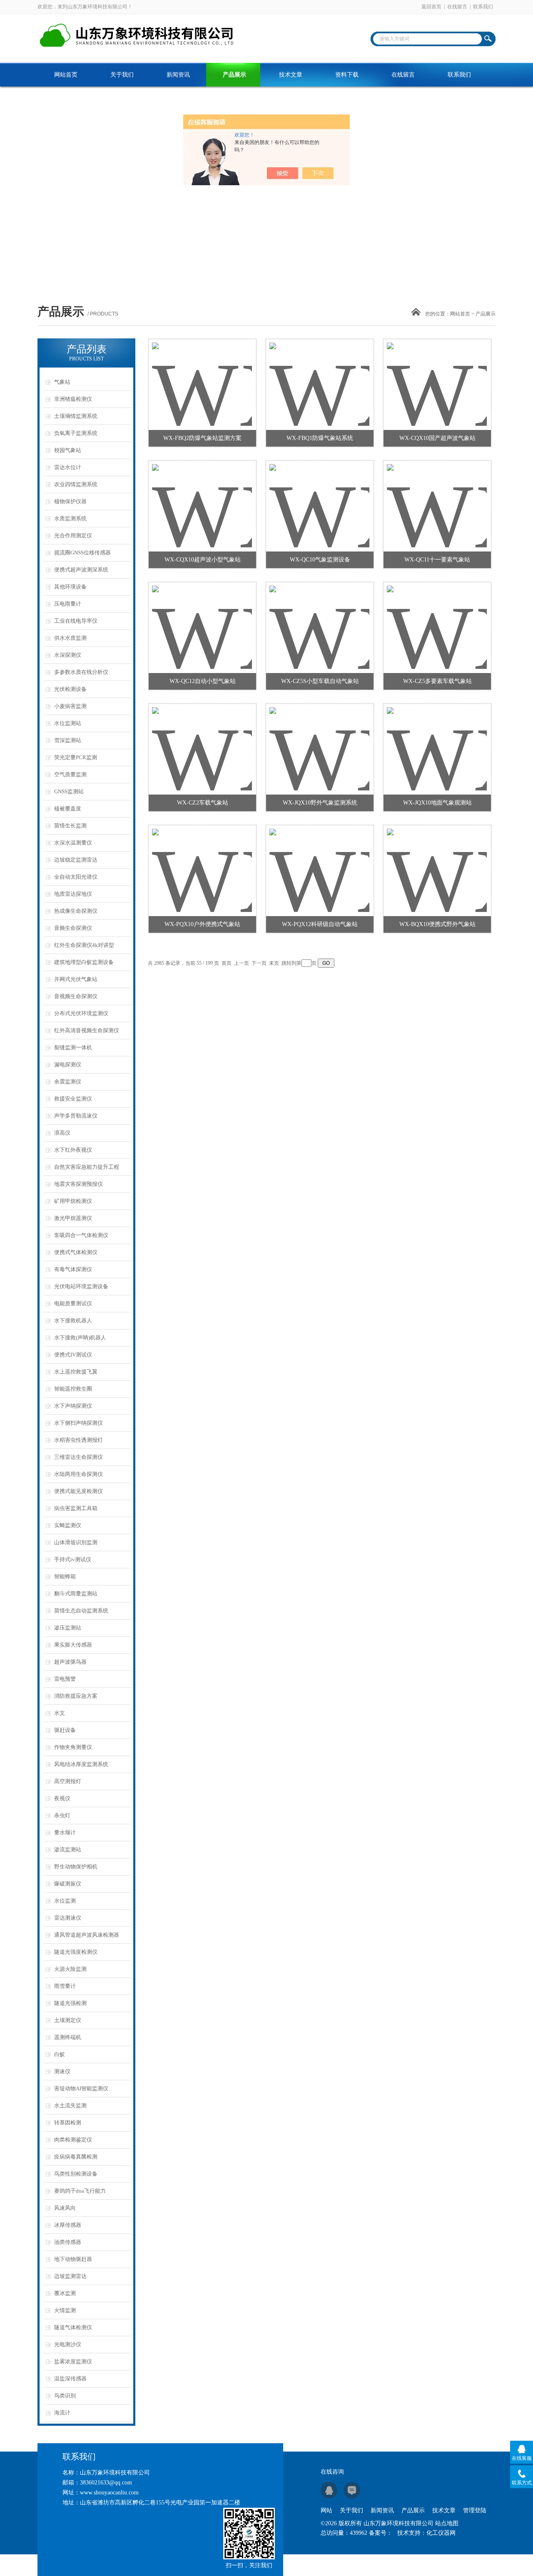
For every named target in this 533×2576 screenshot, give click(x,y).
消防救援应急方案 (76, 1696)
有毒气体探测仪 (73, 1269)
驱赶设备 (65, 1730)
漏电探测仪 (68, 1064)
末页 (274, 963)
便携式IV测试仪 (73, 1355)
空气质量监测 (70, 774)
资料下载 (347, 75)
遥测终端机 (68, 2037)
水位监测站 (68, 723)
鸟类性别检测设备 (76, 2174)
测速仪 (62, 2071)
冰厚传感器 (68, 2225)
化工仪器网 (441, 2533)
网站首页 (66, 75)
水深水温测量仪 (73, 843)
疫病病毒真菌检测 (76, 2157)
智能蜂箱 (65, 1576)
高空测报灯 (68, 1781)
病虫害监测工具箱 (76, 1508)
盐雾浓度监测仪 (73, 2361)
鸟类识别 (65, 2396)
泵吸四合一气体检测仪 (81, 1235)
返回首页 (431, 7)
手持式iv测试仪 (73, 1559)
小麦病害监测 (70, 706)
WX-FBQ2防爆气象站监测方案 (202, 438)
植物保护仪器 (70, 501)
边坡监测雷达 (70, 2276)
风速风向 (65, 2208)
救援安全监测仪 (73, 1099)
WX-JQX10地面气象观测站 (437, 803)
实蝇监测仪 (68, 1525)
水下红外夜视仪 (73, 1150)
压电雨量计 (68, 604)
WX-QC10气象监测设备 (320, 560)
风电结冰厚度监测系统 (81, 1764)
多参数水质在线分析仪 (81, 672)
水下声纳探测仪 (73, 1406)
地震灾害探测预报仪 (78, 1184)
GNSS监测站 (69, 791)
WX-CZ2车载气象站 (203, 803)
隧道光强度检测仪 (76, 1952)
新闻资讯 (178, 75)
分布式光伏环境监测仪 (81, 1013)
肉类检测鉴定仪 (73, 2140)
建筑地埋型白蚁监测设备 (84, 962)
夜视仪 (62, 1798)
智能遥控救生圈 (73, 1389)
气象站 (62, 382)
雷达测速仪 (68, 1918)
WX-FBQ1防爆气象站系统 (320, 438)
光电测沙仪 (68, 2344)
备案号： (381, 2533)
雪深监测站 (68, 740)
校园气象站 (68, 450)
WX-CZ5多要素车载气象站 (437, 681)
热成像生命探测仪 (76, 911)
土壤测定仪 (68, 2020)
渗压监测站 (68, 1628)
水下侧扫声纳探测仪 (78, 1423)
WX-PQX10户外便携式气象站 (202, 924)
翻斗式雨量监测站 (76, 1594)
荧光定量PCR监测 (76, 757)
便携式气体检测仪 (76, 1252)
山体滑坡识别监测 (76, 1542)
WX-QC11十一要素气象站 (437, 560)
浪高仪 (62, 1133)
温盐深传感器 (70, 2379)
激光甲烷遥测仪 (73, 1218)
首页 (227, 963)
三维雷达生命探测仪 (78, 1457)
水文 (60, 1713)
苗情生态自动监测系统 (81, 1611)
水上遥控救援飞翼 (76, 1372)
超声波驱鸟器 (70, 1662)
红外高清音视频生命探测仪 (87, 1030)
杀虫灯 (62, 1815)
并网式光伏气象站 (76, 979)
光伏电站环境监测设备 (81, 1286)
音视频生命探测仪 (76, 996)
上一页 (242, 963)
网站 (326, 2510)
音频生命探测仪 (73, 928)
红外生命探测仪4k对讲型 (84, 945)
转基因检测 (68, 2123)
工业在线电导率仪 (76, 621)
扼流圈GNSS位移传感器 (82, 553)
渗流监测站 (68, 1849)
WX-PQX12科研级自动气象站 (320, 924)
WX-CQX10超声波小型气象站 (203, 560)
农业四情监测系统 (76, 484)
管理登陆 (475, 2510)
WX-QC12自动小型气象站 (203, 681)
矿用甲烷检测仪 (73, 1201)
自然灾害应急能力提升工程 (87, 1167)
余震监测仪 (68, 1082)
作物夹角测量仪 (73, 1747)
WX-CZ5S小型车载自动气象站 (320, 681)
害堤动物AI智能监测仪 (81, 2088)
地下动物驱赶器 (73, 2259)
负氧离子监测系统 (76, 433)
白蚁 (60, 2054)
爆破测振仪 (68, 1884)
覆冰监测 (65, 2293)
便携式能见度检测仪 (78, 1491)
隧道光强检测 (70, 2003)
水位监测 (65, 1901)
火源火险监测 (70, 1969)
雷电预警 (65, 1679)
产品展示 (234, 75)
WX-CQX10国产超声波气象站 (437, 438)
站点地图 (447, 2523)
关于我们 (122, 75)
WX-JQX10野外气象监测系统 (320, 803)
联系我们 (483, 7)
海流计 (62, 2413)
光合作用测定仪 (73, 535)
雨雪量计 (65, 1986)
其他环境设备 (70, 587)
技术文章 (291, 75)
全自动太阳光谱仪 (76, 877)
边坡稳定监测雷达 (76, 860)
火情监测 (65, 2310)
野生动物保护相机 (76, 1867)
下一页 (259, 963)
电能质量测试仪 (73, 1303)
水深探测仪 (68, 655)
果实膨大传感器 (73, 1645)
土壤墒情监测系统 (76, 416)
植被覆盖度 (68, 809)
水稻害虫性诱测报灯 (78, 1440)
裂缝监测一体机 (73, 1047)
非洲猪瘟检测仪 (73, 399)
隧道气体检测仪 (73, 2327)
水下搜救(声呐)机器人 (80, 1338)
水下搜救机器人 (73, 1320)
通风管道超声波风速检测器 (87, 1935)
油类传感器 (68, 2242)
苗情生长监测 (70, 826)
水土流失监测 (70, 2105)
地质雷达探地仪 (73, 894)
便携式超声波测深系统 (81, 570)
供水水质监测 (70, 638)
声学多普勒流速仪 (76, 1116)
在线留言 (457, 7)
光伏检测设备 (70, 689)
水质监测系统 (70, 518)
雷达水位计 (68, 467)
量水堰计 (65, 1832)
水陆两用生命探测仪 (78, 1474)
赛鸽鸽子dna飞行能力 (80, 2191)
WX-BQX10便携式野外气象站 (437, 924)
